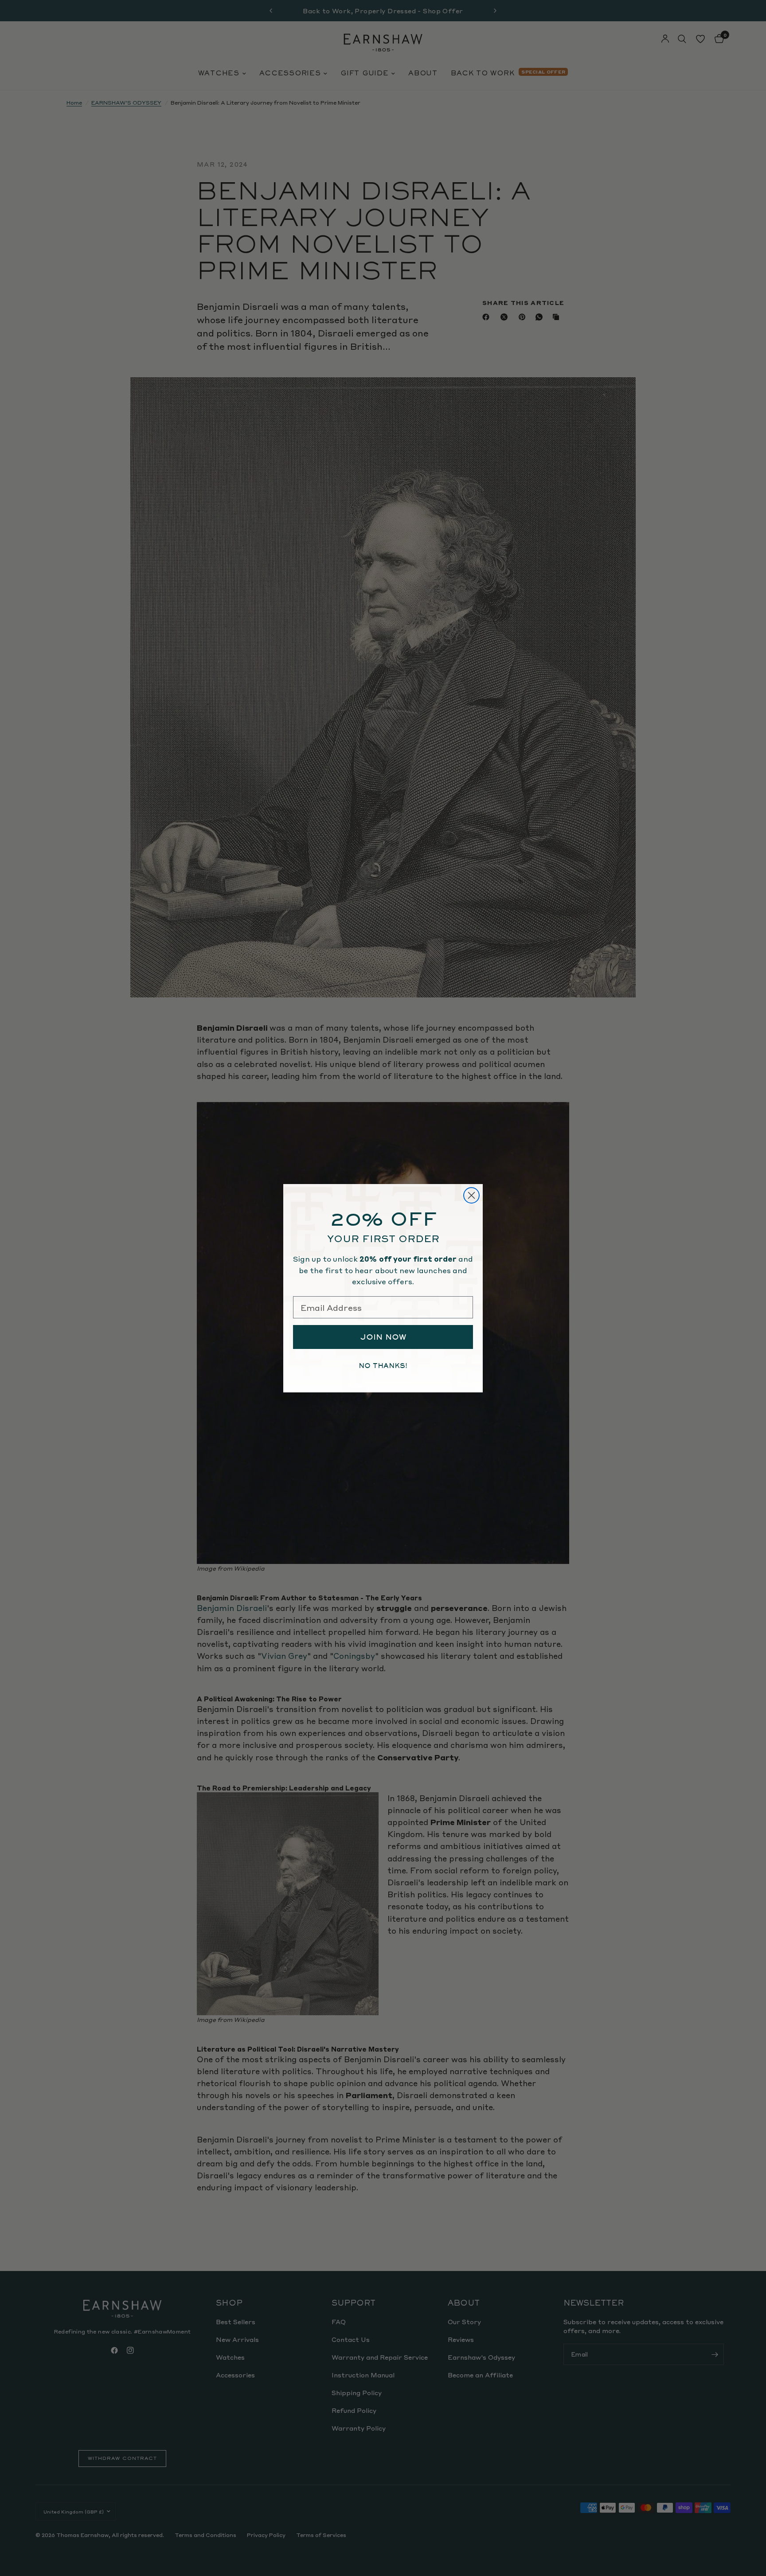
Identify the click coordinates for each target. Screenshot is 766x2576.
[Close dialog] (471, 1195)
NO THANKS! (383, 1366)
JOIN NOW (383, 1337)
